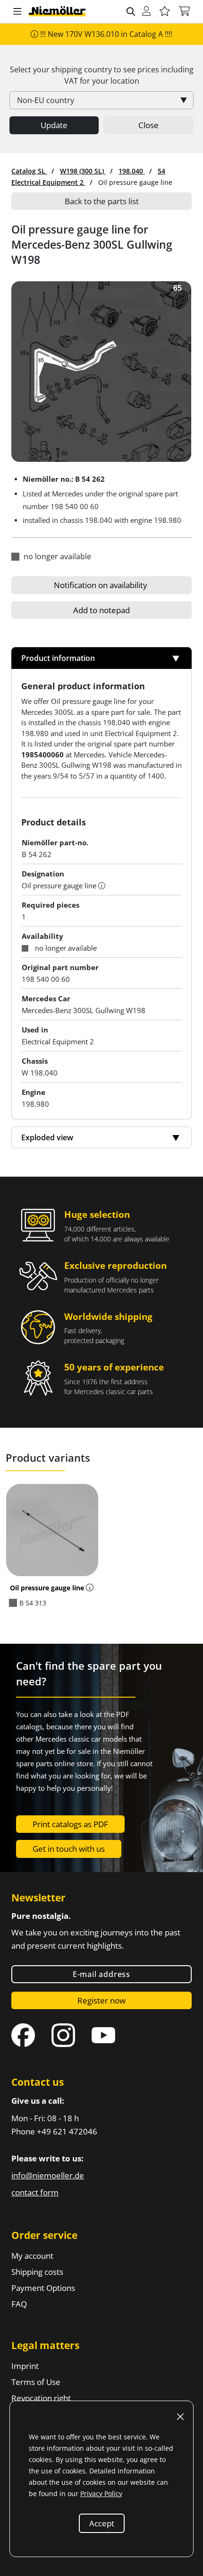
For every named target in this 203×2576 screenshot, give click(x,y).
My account (32, 2256)
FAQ (19, 2304)
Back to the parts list (102, 201)
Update (54, 125)
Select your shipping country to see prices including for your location (102, 75)
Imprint (25, 2366)
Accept (102, 2523)
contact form (35, 2192)
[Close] (180, 2417)
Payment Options (43, 2288)
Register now (101, 2000)
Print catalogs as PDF (70, 1824)
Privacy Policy (101, 2494)
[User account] (146, 12)
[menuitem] (29, 171)
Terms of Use (36, 2382)
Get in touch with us (69, 1849)
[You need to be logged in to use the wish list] (165, 12)
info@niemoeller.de (48, 2175)
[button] (17, 12)
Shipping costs (37, 2272)
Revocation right (41, 2398)
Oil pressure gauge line (47, 1588)
